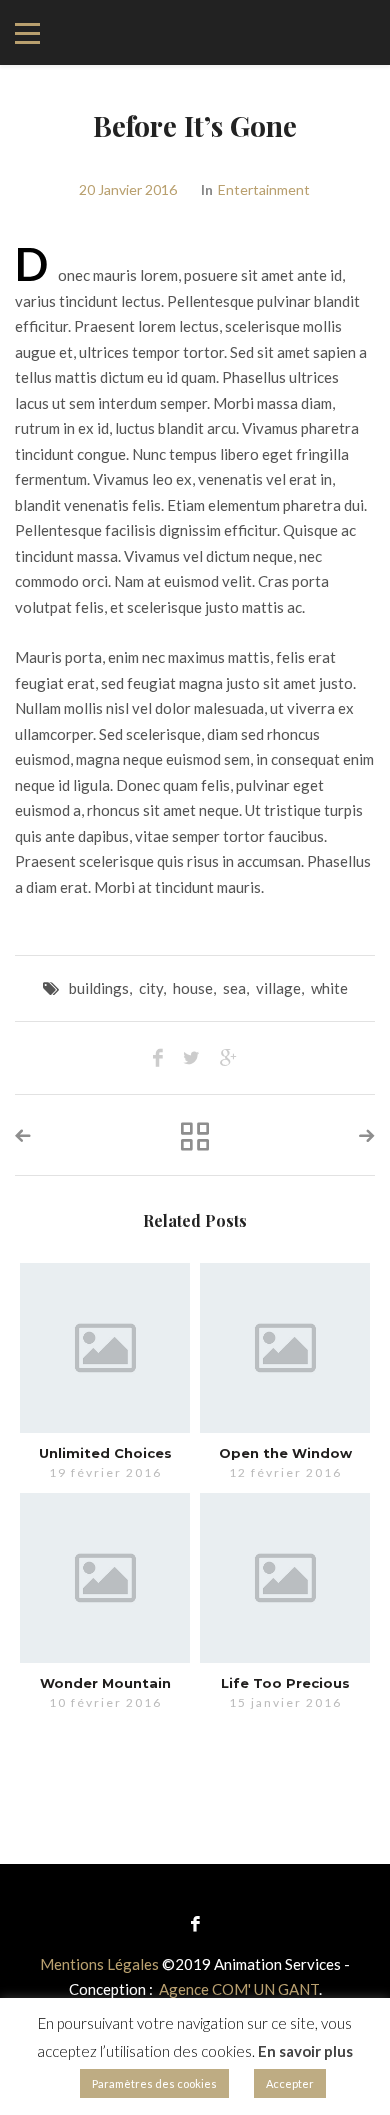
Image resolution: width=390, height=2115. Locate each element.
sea (234, 988)
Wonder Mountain (105, 1683)
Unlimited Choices (105, 1453)
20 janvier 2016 (128, 189)
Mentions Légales (99, 1964)
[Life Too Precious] (285, 1578)
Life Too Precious (285, 1683)
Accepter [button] (290, 2083)
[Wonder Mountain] (105, 1578)
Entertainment (264, 189)
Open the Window (285, 1453)
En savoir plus (305, 2051)
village (278, 988)
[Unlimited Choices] (105, 1348)
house (193, 988)
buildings (99, 988)
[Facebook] (195, 1922)
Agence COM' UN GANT (239, 1989)
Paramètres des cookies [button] (154, 2083)
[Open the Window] (285, 1348)
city (151, 988)
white (329, 988)
